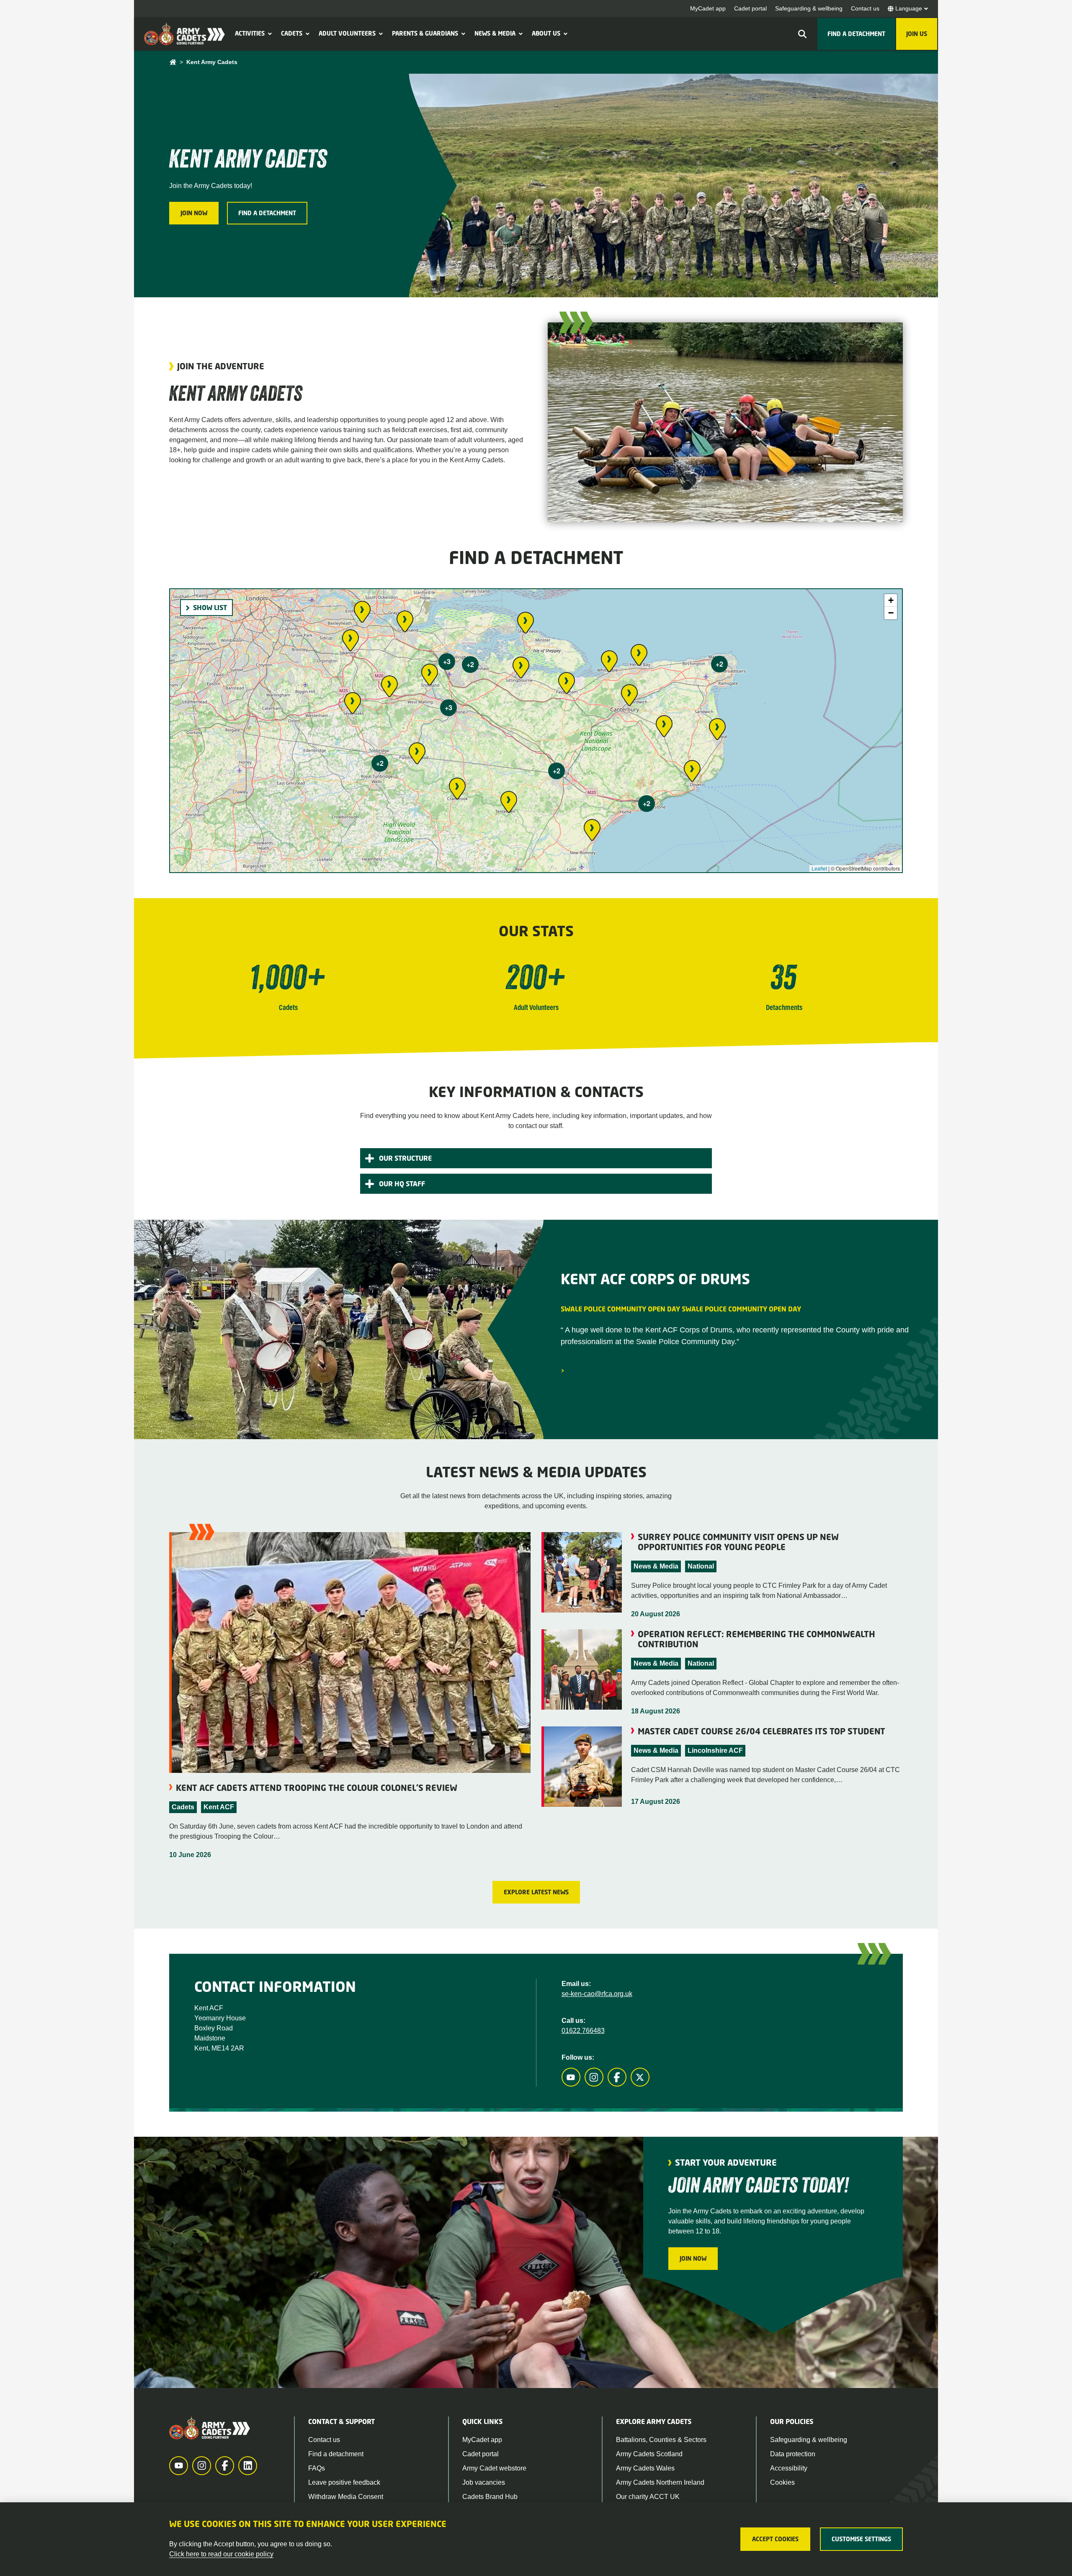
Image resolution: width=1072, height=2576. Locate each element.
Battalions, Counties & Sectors (661, 2440)
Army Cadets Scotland (649, 2454)
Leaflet (819, 868)
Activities (250, 33)
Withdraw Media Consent (346, 2497)
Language (909, 8)
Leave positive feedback (344, 2482)
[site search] (802, 34)
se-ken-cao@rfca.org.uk (597, 1994)
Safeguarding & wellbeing (809, 8)
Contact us (865, 8)
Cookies (782, 2482)
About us (546, 33)
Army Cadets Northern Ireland (660, 2482)
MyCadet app (708, 8)
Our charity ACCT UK (648, 2497)
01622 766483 (583, 2031)
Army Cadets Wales (645, 2468)
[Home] (173, 62)
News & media (495, 33)
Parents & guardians (425, 33)
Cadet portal (750, 8)
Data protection (793, 2454)
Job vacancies (484, 2482)
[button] (269, 33)
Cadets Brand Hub (490, 2497)
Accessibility (789, 2468)
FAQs (317, 2468)
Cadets (292, 33)
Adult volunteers (347, 33)
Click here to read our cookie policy (221, 2554)
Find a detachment (336, 2454)
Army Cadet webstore (494, 2468)
